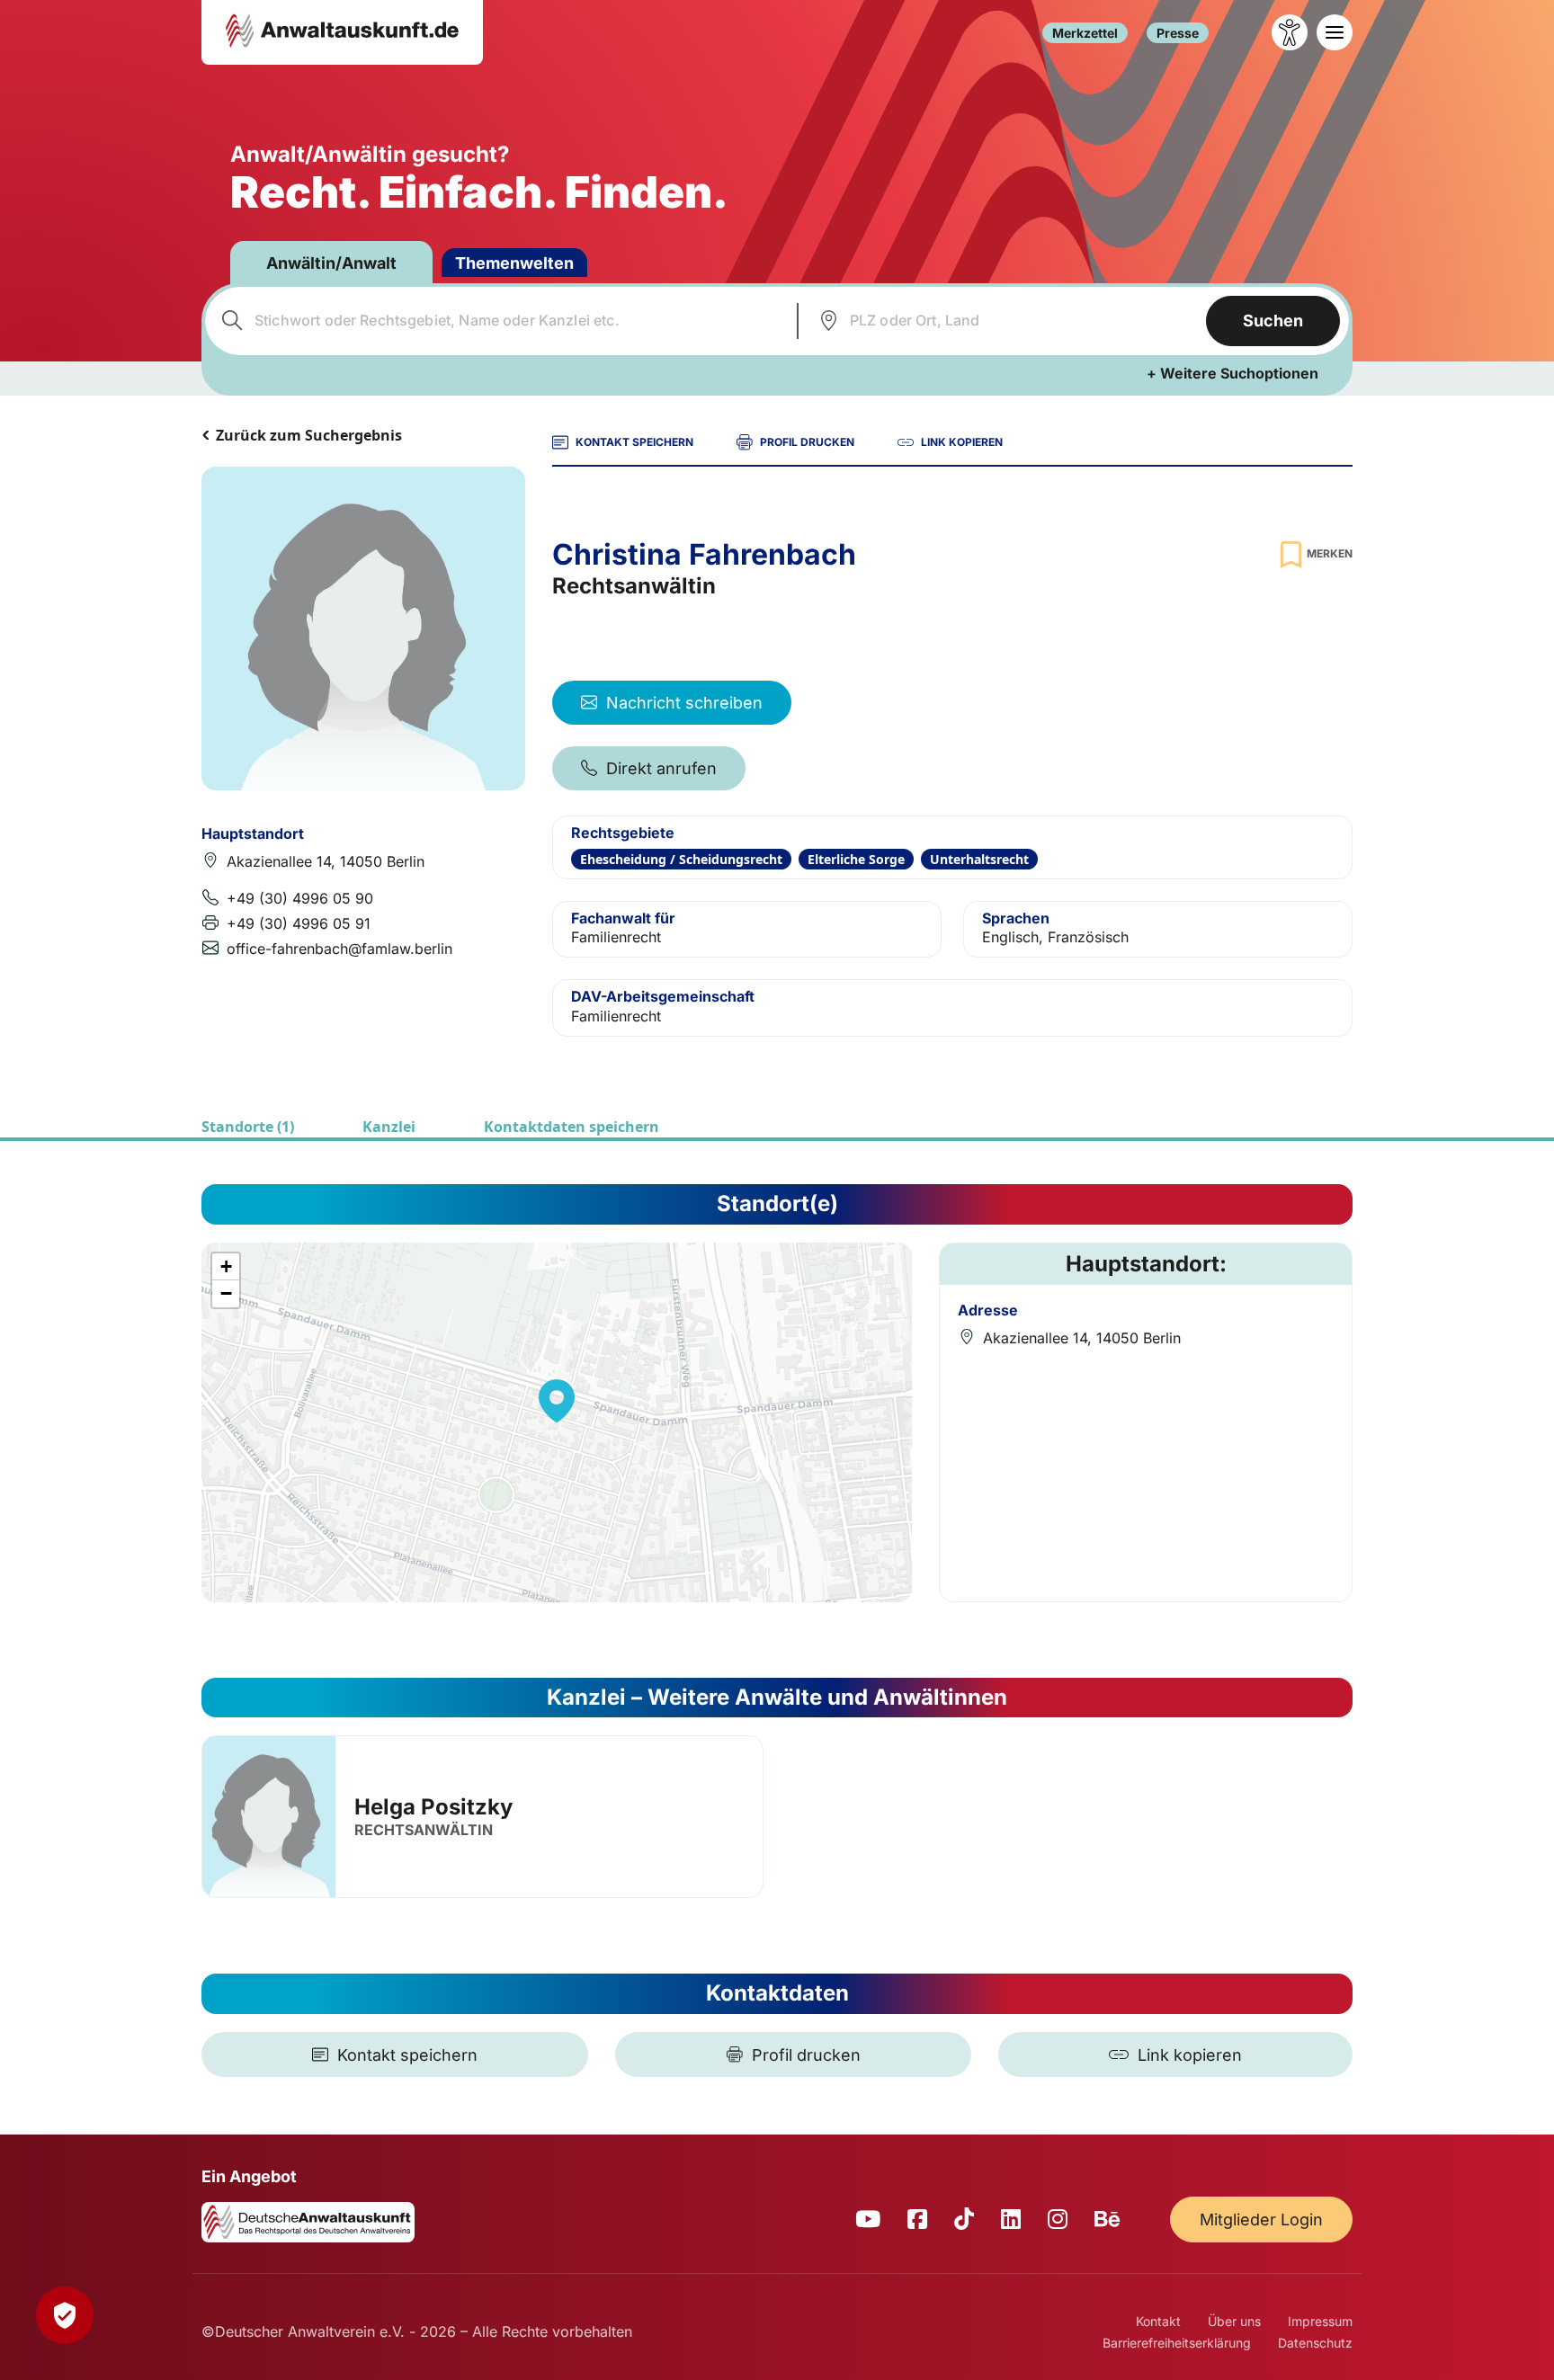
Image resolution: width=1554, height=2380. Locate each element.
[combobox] (499, 321)
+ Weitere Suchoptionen (1232, 373)
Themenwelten (514, 263)
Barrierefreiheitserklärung (1177, 2343)
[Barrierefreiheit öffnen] (1290, 32)
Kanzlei (389, 1127)
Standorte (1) (248, 1127)
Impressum (1320, 2321)
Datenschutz (1315, 2343)
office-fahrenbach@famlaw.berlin (339, 949)
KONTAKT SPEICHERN (634, 442)
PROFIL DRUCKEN (807, 442)
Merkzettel (1085, 33)
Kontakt (1158, 2321)
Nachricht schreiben (684, 703)
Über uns (1234, 2321)
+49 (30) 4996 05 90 (300, 898)
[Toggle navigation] (1335, 32)
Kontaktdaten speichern (572, 1127)
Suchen (1273, 321)
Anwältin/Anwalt (331, 263)
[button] (557, 1401)
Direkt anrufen (661, 768)
